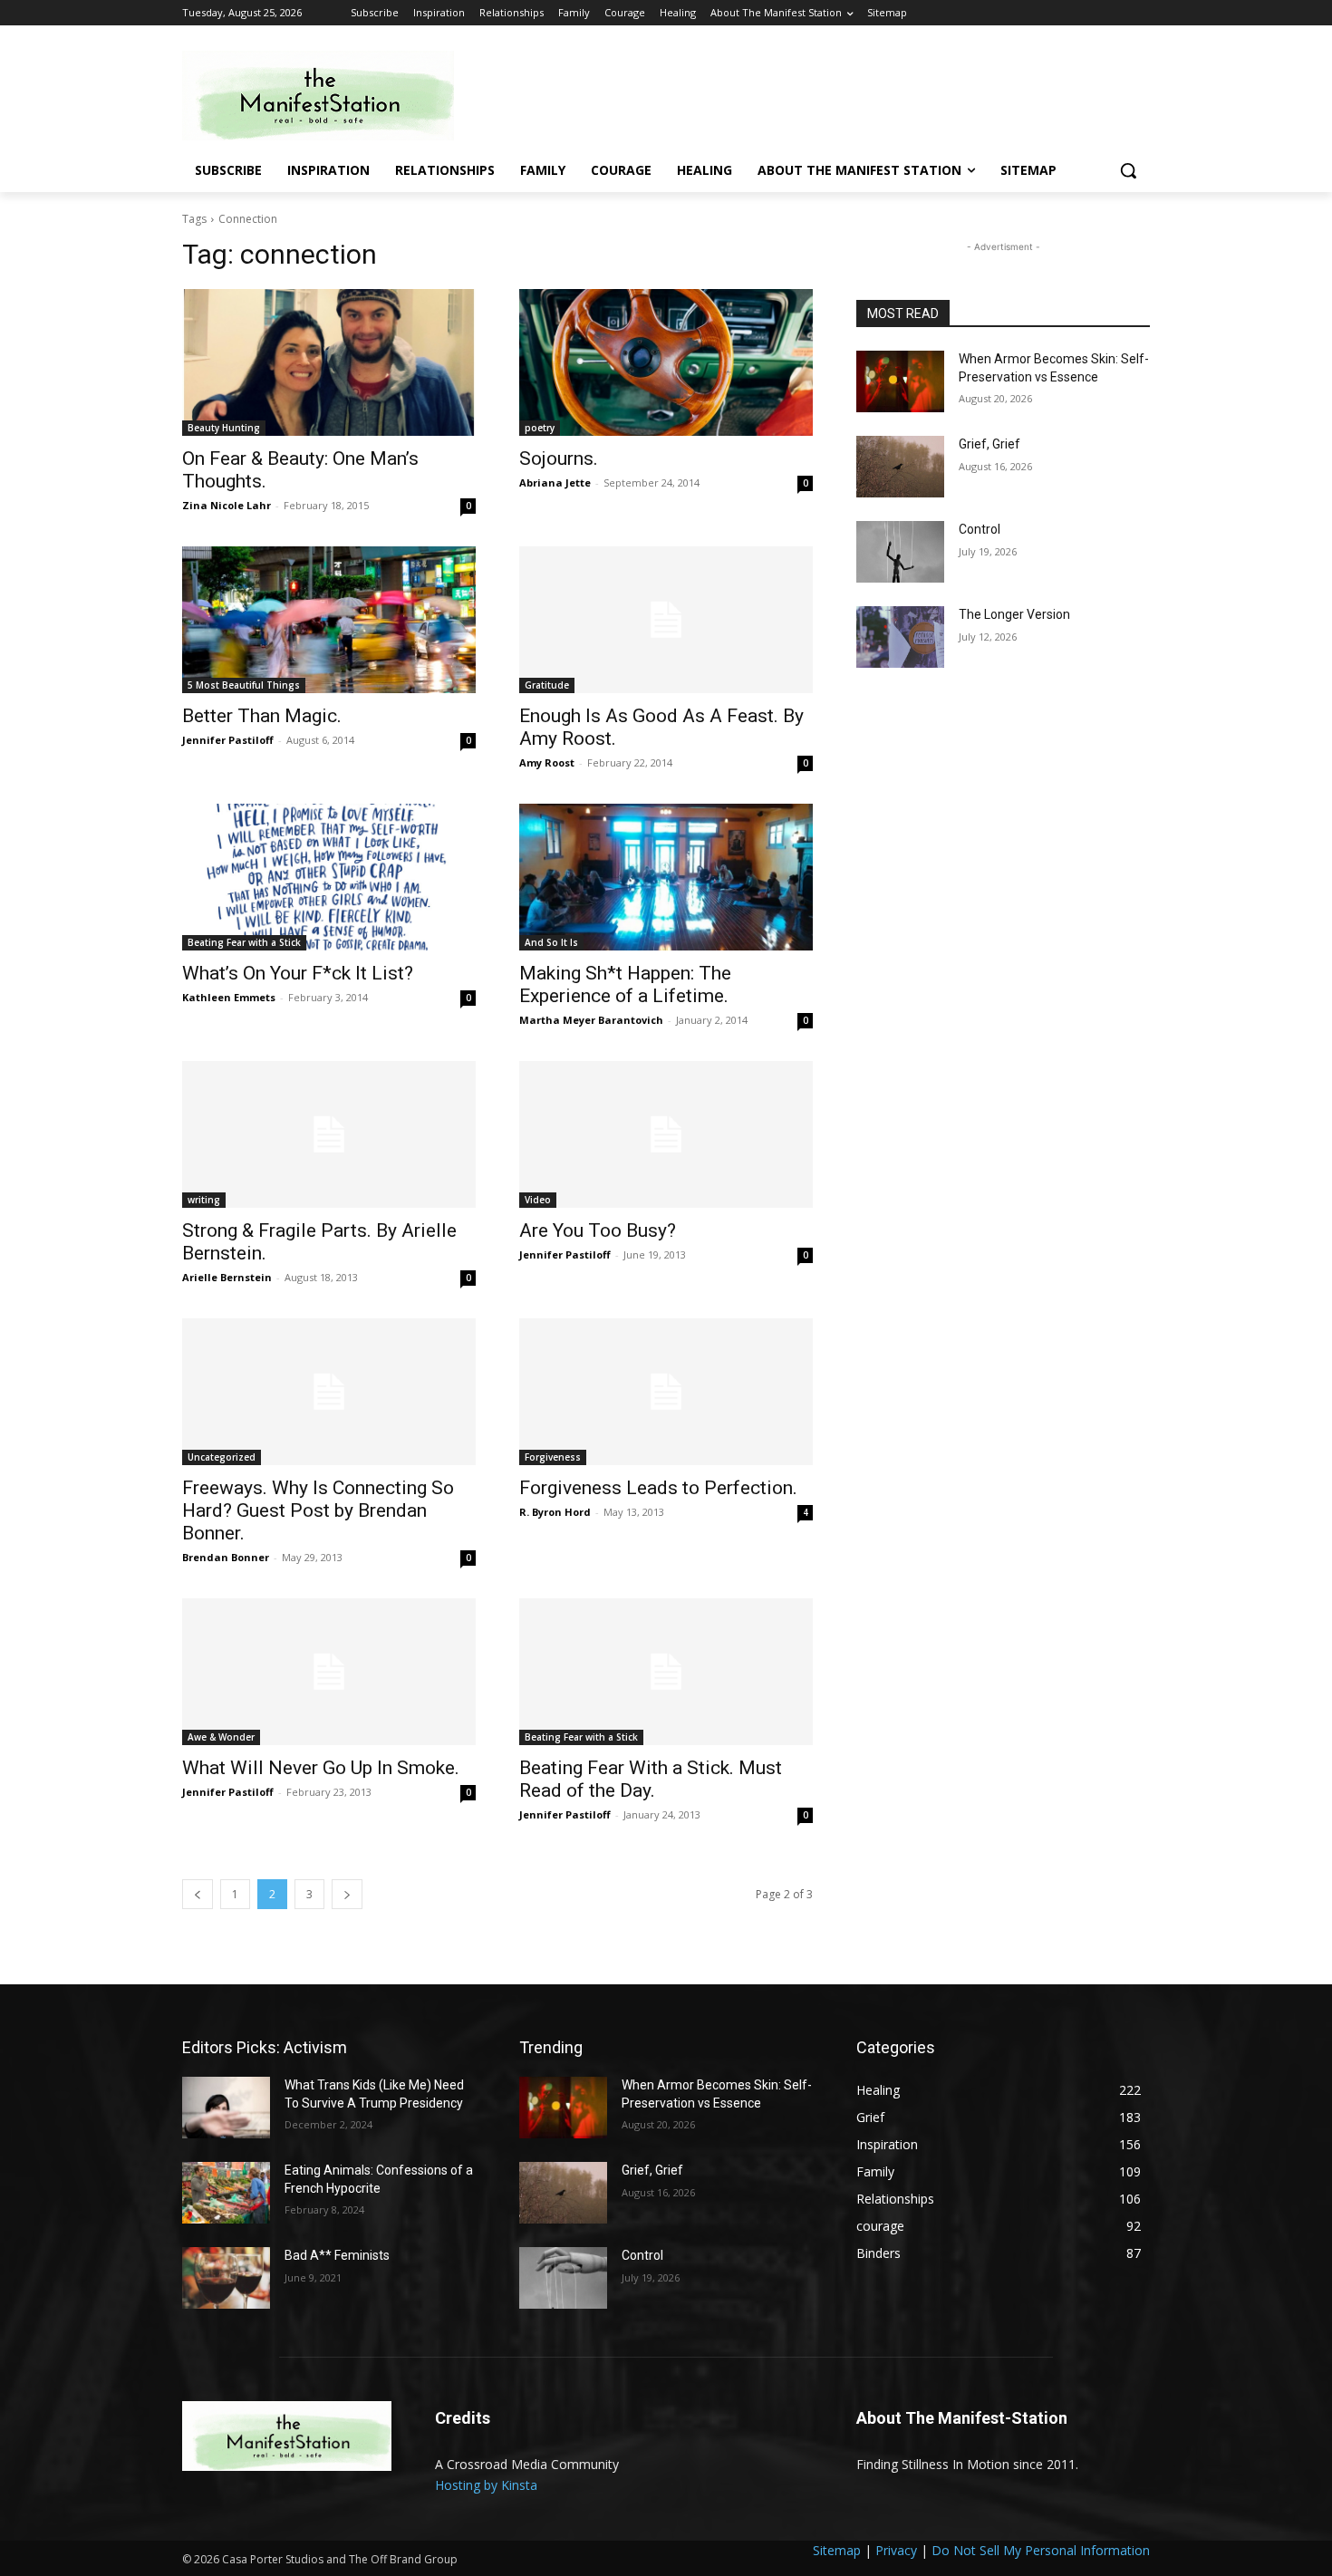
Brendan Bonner (226, 1557)
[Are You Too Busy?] (666, 1134)
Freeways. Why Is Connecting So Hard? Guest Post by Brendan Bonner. (318, 1510)
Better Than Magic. (262, 716)
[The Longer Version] (900, 637)
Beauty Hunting (224, 428)
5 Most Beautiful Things (244, 685)
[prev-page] (198, 1894)
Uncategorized (222, 1457)
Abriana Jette (555, 482)
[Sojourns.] (666, 362)
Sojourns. (559, 458)
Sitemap (837, 2550)
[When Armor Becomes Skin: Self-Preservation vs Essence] (900, 381)
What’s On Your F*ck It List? (298, 973)
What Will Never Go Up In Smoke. (321, 1768)
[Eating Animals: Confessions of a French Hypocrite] (226, 2193)
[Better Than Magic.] (329, 620)
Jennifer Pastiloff (228, 740)
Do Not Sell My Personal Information (1041, 2550)
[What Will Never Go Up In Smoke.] (329, 1672)
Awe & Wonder (221, 1737)
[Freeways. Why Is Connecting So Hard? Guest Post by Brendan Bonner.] (329, 1392)
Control (980, 529)
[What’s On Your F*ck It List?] (329, 877)
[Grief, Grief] (900, 467)
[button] (1128, 170)
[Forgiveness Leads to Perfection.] (666, 1392)
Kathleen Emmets (229, 997)
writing (204, 1200)
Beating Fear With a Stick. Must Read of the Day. (651, 1779)
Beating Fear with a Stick (244, 942)
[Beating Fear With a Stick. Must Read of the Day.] (666, 1672)
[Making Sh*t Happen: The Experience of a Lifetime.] (666, 877)
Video (538, 1200)
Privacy (896, 2550)
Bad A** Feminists (337, 2255)
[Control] (900, 552)
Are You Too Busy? (598, 1230)
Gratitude (547, 685)
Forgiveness (553, 1457)
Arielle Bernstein (227, 1277)
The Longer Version (1014, 614)
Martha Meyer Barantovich (591, 1020)
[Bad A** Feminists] (226, 2278)
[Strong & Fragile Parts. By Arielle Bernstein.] (329, 1134)
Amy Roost (547, 762)
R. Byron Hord (555, 1512)
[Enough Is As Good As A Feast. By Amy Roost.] (666, 620)
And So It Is (551, 942)
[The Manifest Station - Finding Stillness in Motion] (327, 96)
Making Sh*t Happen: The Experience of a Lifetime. (625, 984)
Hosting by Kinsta (486, 2485)
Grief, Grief (989, 444)
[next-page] (347, 1894)
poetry (540, 428)
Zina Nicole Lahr (227, 505)
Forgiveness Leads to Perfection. (658, 1488)
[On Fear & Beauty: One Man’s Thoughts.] (329, 362)
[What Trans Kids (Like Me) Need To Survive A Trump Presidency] (226, 2108)
